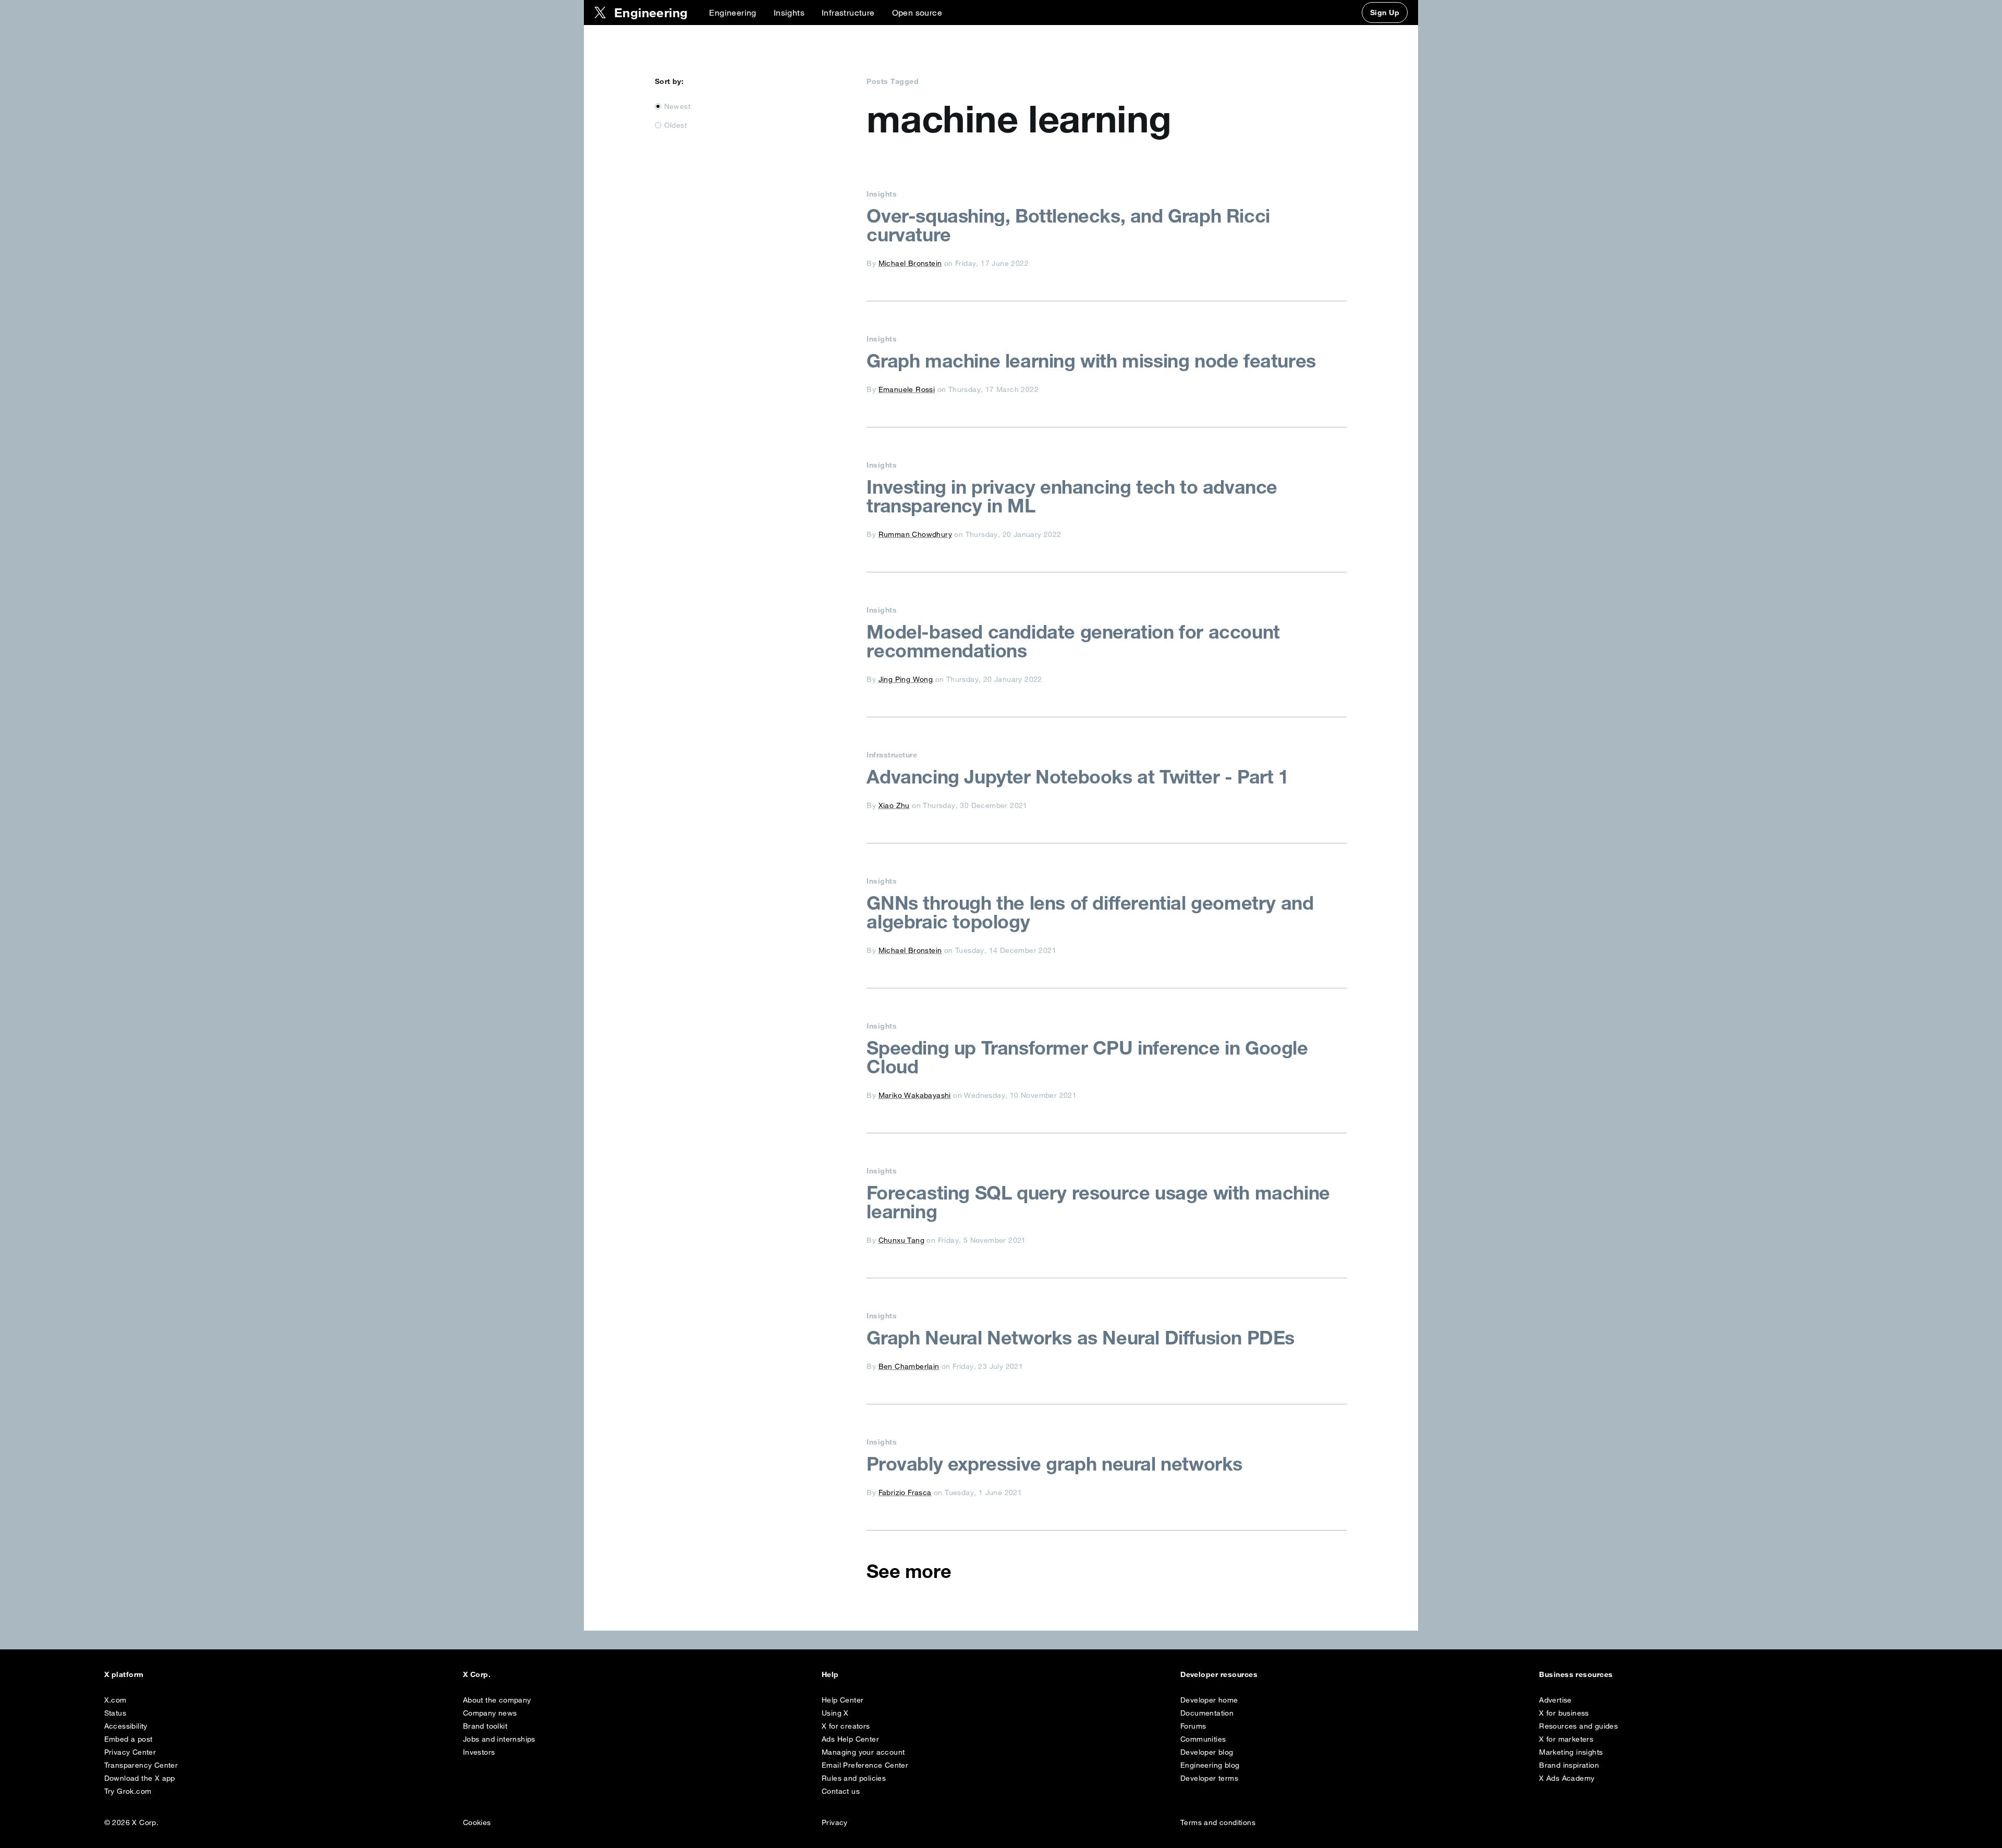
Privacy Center (130, 1752)
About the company (497, 1700)
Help (830, 1674)
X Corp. (477, 1674)
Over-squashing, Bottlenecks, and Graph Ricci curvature (1068, 225)
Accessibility (126, 1726)
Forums (1193, 1726)
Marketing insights (1571, 1752)
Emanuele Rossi (907, 389)
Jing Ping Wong (906, 679)
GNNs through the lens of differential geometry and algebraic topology (1090, 912)
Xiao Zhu (894, 805)
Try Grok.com (128, 1791)
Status (115, 1713)
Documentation (1207, 1713)
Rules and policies (854, 1778)
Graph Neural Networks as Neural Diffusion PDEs (1081, 1338)
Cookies (477, 1822)
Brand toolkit (485, 1726)
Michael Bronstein (910, 263)
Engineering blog (1210, 1765)
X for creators (846, 1726)
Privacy (835, 1822)
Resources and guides (1578, 1726)
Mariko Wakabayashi (915, 1095)
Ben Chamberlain (909, 1366)
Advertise (1555, 1700)
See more (909, 1571)
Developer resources (1219, 1674)
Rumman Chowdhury (915, 534)
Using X (835, 1713)
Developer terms (1209, 1778)
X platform (124, 1674)
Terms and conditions (1218, 1822)
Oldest (675, 125)
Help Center (843, 1700)
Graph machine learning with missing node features (1091, 361)
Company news (490, 1713)
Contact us (841, 1791)
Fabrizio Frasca (905, 1492)
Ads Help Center (850, 1739)
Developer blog (1207, 1752)
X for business (1564, 1713)
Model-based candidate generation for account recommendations (1073, 641)
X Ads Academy (1567, 1778)
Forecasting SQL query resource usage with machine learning (1098, 1202)
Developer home (1209, 1700)
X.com (115, 1700)
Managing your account (863, 1752)
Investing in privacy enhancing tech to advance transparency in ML (1072, 496)
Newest (677, 106)
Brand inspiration (1569, 1765)
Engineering (733, 13)
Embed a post (129, 1739)
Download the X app (140, 1778)
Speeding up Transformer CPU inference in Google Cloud (1087, 1057)
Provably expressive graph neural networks (1054, 1464)
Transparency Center (141, 1765)
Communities (1203, 1739)
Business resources (1576, 1674)
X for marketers (1566, 1739)
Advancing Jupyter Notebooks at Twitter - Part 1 (1077, 777)
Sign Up (1385, 13)
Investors (479, 1752)
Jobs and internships (499, 1739)
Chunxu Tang (901, 1240)
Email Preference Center (865, 1765)
